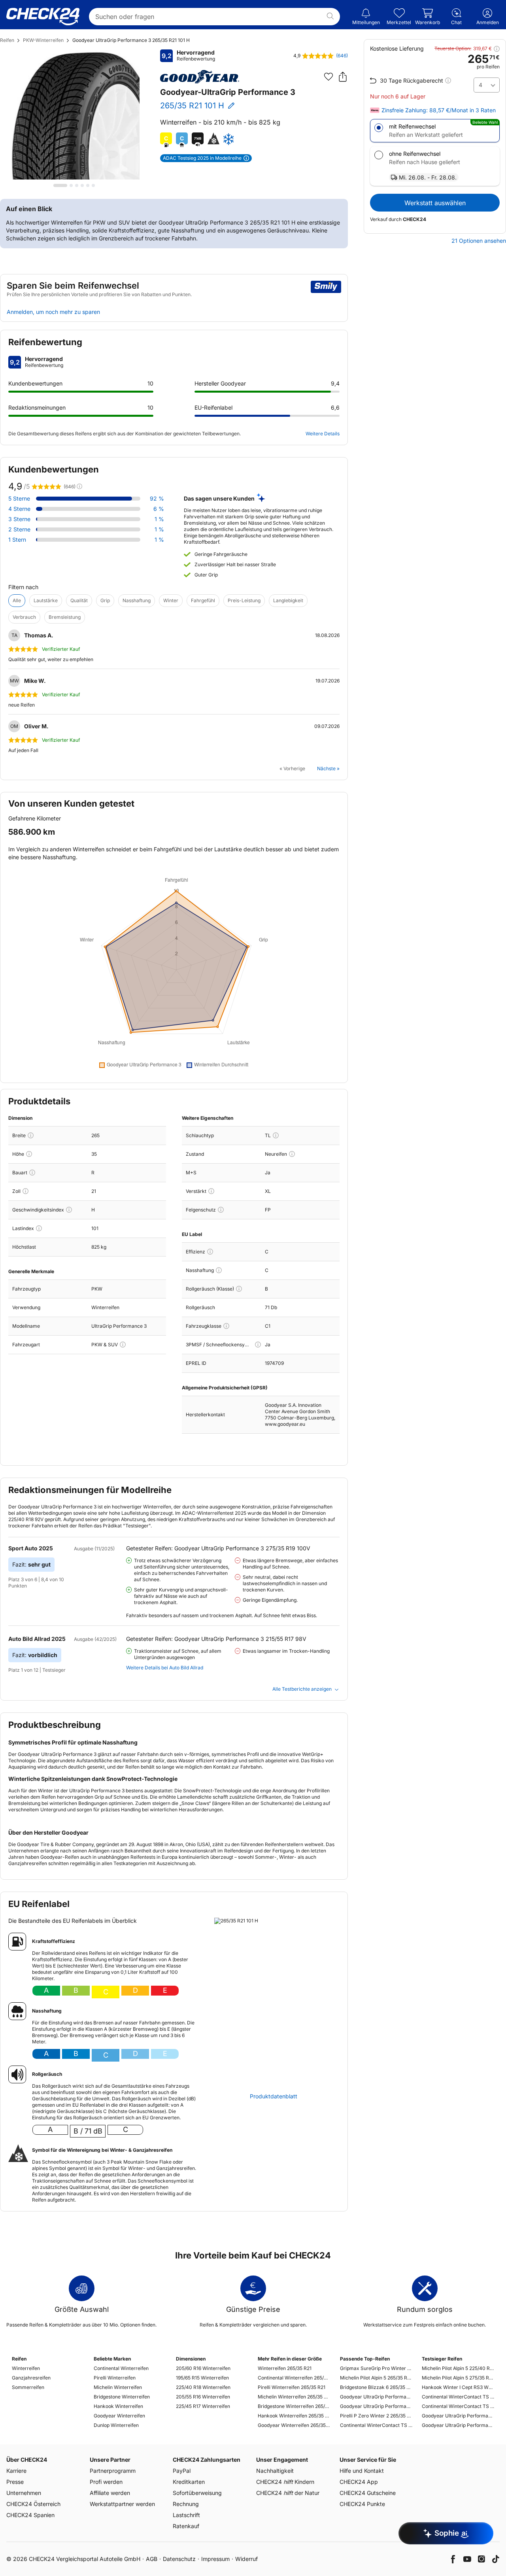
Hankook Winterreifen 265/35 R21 (294, 2416)
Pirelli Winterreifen (115, 2378)
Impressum (215, 2559)
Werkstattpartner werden (122, 2504)
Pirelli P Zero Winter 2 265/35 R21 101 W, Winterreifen (376, 2416)
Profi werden (106, 2482)
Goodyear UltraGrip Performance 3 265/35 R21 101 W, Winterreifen (376, 2406)
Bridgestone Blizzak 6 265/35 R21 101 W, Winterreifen (376, 2387)
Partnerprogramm (113, 2471)
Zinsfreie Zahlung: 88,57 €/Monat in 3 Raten (439, 110)
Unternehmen (24, 2493)
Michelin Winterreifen (118, 2387)
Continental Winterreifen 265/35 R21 (294, 2378)
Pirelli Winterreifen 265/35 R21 (292, 2387)
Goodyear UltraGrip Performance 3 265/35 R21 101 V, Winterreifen (376, 2397)
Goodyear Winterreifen (119, 2416)
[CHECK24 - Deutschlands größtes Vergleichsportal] (43, 17)
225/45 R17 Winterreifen (203, 2406)
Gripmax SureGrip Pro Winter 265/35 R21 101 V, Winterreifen (376, 2368)
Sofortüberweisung (197, 2493)
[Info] (31, 1135)
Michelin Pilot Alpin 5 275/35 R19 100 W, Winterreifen (458, 2378)
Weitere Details (323, 434)
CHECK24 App (359, 2482)
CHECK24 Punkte (362, 2504)
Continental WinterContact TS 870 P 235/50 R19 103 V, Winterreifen (458, 2406)
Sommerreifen (28, 2387)
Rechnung (186, 2504)
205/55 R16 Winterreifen (203, 2397)
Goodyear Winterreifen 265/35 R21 (294, 2425)
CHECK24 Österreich (33, 2504)
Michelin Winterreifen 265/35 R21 (294, 2397)
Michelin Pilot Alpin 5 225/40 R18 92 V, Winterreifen (458, 2368)
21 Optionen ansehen (479, 241)
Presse (15, 2482)
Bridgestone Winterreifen (122, 2397)
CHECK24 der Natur (288, 2493)
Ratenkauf (186, 2526)
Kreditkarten (189, 2482)
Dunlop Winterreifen (116, 2425)
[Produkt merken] (329, 77)
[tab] (60, 185)
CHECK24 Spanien (30, 2515)
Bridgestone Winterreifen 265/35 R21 (294, 2406)
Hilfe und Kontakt (362, 2471)
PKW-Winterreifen (43, 40)
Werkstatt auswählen (435, 203)
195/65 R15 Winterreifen (202, 2378)
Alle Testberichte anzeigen (302, 1689)
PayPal (182, 2471)
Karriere (16, 2471)
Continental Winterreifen (121, 2368)
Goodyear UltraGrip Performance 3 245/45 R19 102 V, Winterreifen (458, 2425)
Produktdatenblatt (274, 2096)
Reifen (7, 40)
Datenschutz (179, 2559)
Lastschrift (186, 2515)
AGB (152, 2559)
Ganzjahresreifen (31, 2378)
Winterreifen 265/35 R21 (285, 2368)
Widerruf (246, 2559)
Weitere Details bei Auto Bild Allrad (165, 1668)
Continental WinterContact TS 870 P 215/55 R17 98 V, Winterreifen (458, 2397)
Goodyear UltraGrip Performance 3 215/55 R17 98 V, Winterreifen (458, 2416)
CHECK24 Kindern (285, 2482)
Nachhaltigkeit (275, 2471)
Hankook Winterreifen (118, 2406)
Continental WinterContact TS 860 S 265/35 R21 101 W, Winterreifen (376, 2425)
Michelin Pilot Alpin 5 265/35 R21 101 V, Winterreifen (376, 2378)
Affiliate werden (110, 2493)
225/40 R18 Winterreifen (203, 2387)
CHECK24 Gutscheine (368, 2493)
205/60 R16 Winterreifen (203, 2368)
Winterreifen (26, 2368)
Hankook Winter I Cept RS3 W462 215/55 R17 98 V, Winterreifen (458, 2387)
